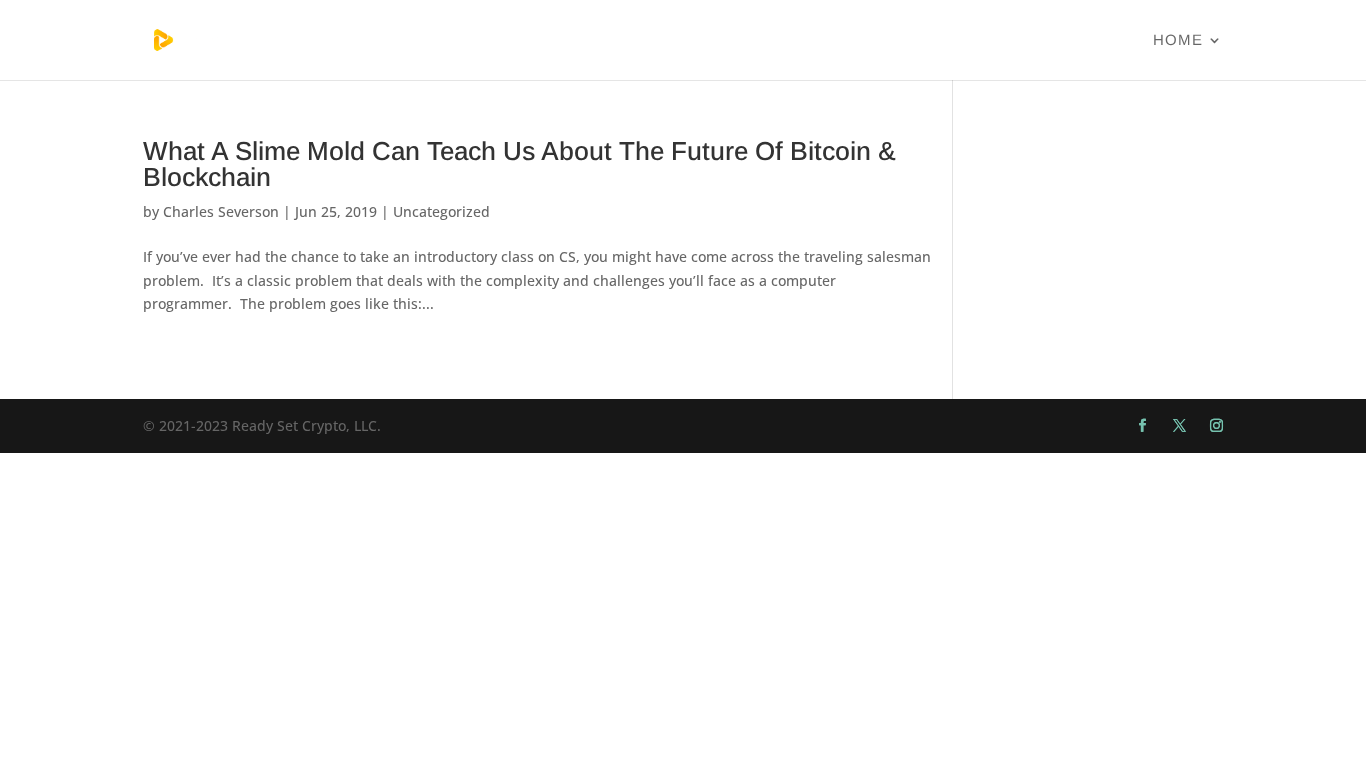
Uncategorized (441, 211)
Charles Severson (221, 211)
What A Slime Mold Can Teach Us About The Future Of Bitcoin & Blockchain (519, 164)
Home (1178, 40)
